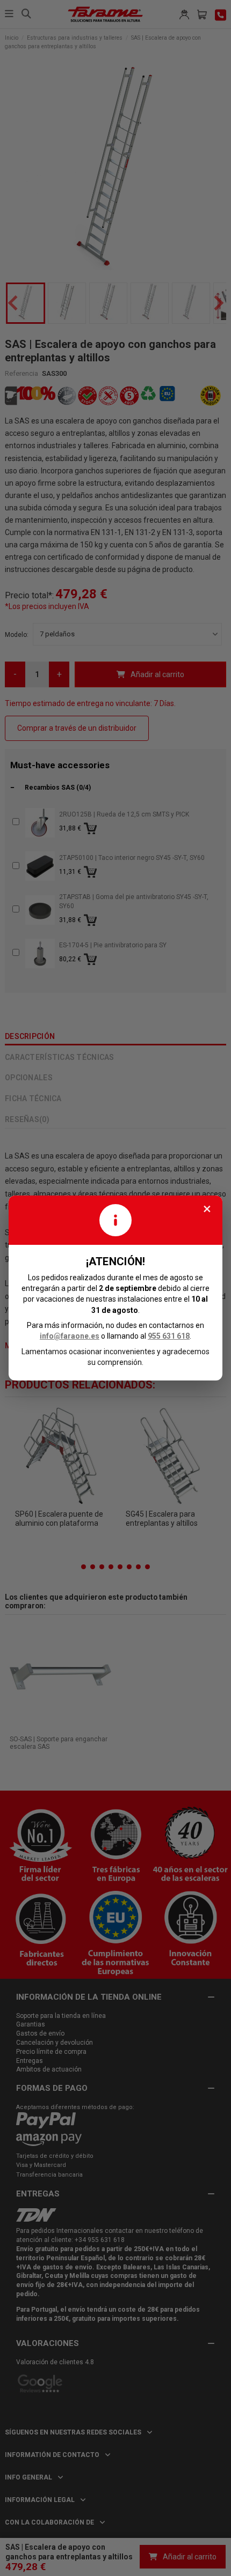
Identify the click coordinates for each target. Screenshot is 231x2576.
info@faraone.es (70, 1336)
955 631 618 (169, 1336)
